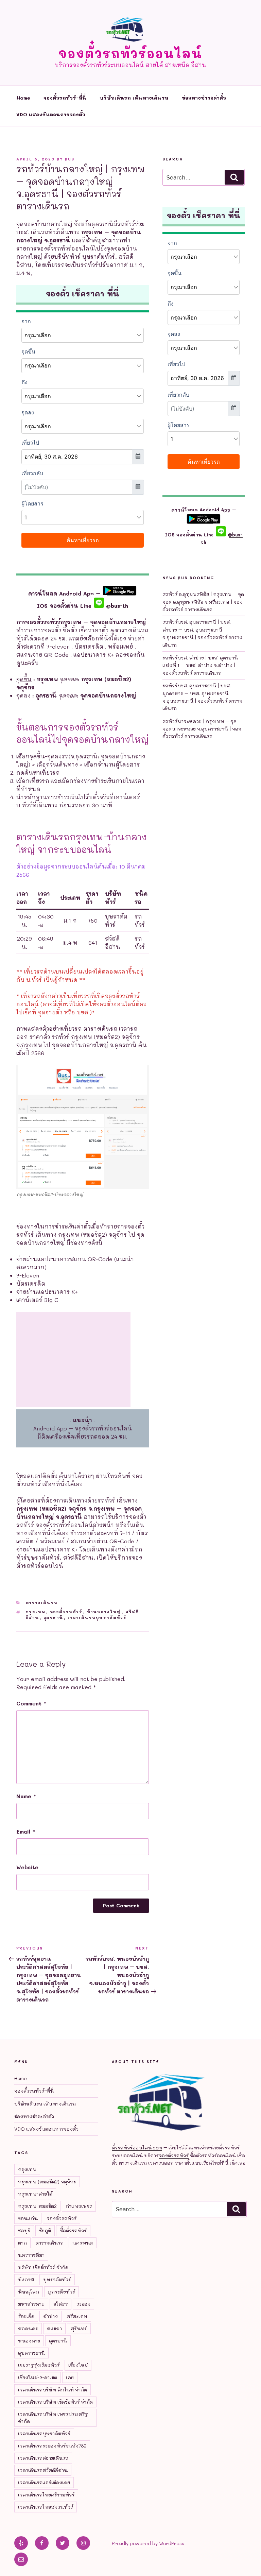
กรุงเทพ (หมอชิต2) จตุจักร (47, 2182)
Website (27, 1867)
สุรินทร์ (79, 2328)
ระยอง (83, 2304)
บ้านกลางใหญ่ (104, 1612)
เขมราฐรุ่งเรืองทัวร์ (39, 2365)
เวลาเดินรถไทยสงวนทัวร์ (46, 2507)
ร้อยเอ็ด (26, 2316)
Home (23, 98)
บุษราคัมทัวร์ (57, 2279)
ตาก (22, 2243)
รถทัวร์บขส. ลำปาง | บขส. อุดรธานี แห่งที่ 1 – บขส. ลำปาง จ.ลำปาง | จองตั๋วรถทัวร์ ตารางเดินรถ (200, 665)
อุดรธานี (54, 1618)
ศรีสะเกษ (77, 2316)
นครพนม (83, 2243)
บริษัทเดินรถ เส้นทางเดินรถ (134, 98)
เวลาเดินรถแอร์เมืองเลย (44, 2482)
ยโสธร (60, 2304)
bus (70, 159)
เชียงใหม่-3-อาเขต (38, 2377)
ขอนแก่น (28, 2218)
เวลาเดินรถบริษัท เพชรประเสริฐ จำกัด (53, 2418)
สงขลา (54, 2328)
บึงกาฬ (26, 2279)
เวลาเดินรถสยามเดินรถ (43, 2458)
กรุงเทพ (36, 1612)
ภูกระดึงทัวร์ (62, 2292)
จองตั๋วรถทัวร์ (66, 1612)
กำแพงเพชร (79, 2206)
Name (26, 1796)
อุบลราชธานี (31, 2353)
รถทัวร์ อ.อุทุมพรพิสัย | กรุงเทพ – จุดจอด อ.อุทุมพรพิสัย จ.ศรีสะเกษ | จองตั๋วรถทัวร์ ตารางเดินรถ (203, 602)
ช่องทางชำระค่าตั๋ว (204, 98)
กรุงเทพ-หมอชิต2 (37, 2206)
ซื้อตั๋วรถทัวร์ (73, 2230)
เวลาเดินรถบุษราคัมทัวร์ (97, 1618)
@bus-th (116, 606)
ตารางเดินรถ (42, 1603)
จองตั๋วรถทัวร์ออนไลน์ (130, 53)
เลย (70, 2377)
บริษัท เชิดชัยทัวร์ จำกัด (43, 2267)
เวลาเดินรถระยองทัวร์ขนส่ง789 (52, 2446)
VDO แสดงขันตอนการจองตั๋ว (51, 114)
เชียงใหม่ (78, 2365)
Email (26, 1831)
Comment (31, 1703)
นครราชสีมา (31, 2255)
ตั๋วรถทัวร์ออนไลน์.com (137, 2148)
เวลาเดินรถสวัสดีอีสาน (43, 2470)
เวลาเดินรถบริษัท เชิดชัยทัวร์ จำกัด (55, 2402)
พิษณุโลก (29, 2292)
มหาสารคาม (31, 2304)
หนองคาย (29, 2341)
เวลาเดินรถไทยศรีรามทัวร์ (46, 2495)
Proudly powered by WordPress (148, 2543)
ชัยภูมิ (45, 2230)
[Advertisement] (73, 1360)
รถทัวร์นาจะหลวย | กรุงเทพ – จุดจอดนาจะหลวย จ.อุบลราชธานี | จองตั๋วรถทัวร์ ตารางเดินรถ (202, 729)
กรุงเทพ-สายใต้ (35, 2194)
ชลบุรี (24, 2230)
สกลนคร (28, 2328)
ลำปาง (50, 2316)
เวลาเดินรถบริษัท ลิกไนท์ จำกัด (53, 2390)
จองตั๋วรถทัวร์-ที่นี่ (65, 98)
